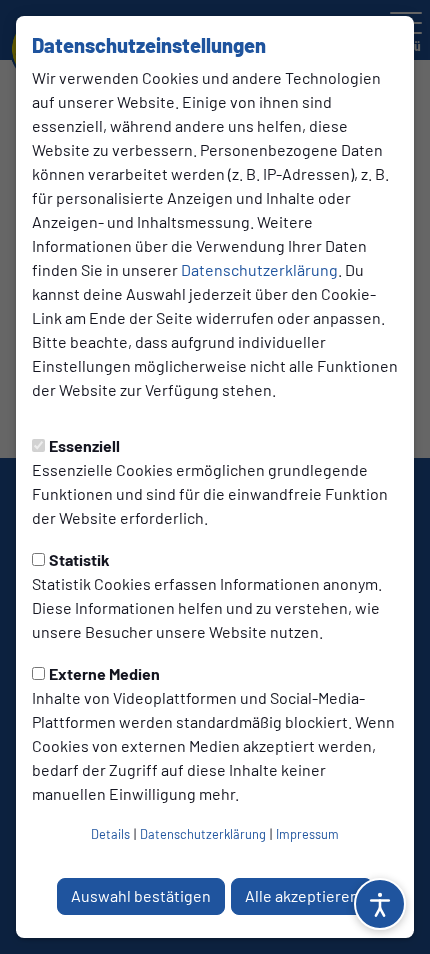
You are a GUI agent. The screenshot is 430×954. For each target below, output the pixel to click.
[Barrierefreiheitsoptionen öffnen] (380, 904)
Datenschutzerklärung (259, 269)
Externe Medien (104, 673)
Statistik (79, 559)
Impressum (307, 834)
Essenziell (84, 445)
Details (110, 834)
